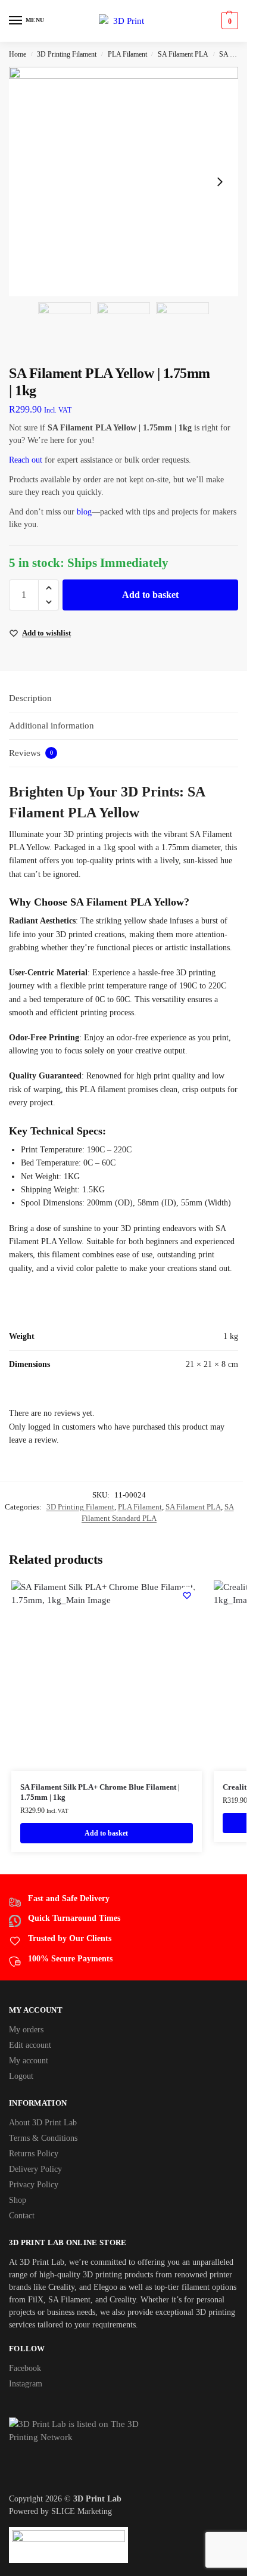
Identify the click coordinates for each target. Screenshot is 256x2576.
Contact (22, 2216)
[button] (228, 21)
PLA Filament (127, 54)
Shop (18, 2200)
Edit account (30, 2045)
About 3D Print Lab (43, 2123)
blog (84, 512)
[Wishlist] (187, 1595)
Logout (21, 2076)
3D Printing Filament (67, 54)
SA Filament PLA (183, 54)
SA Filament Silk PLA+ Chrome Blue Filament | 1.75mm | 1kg (100, 1792)
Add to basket (150, 595)
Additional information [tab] (51, 726)
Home (18, 54)
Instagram (26, 2384)
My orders (26, 2030)
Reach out (26, 460)
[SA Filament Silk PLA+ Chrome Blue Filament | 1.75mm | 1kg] (107, 1676)
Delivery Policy (35, 2169)
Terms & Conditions (43, 2138)
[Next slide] (220, 182)
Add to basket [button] (106, 1833)
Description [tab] (30, 698)
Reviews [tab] (31, 753)
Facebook (25, 2368)
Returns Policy (34, 2154)
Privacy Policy (34, 2185)
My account (29, 2061)
